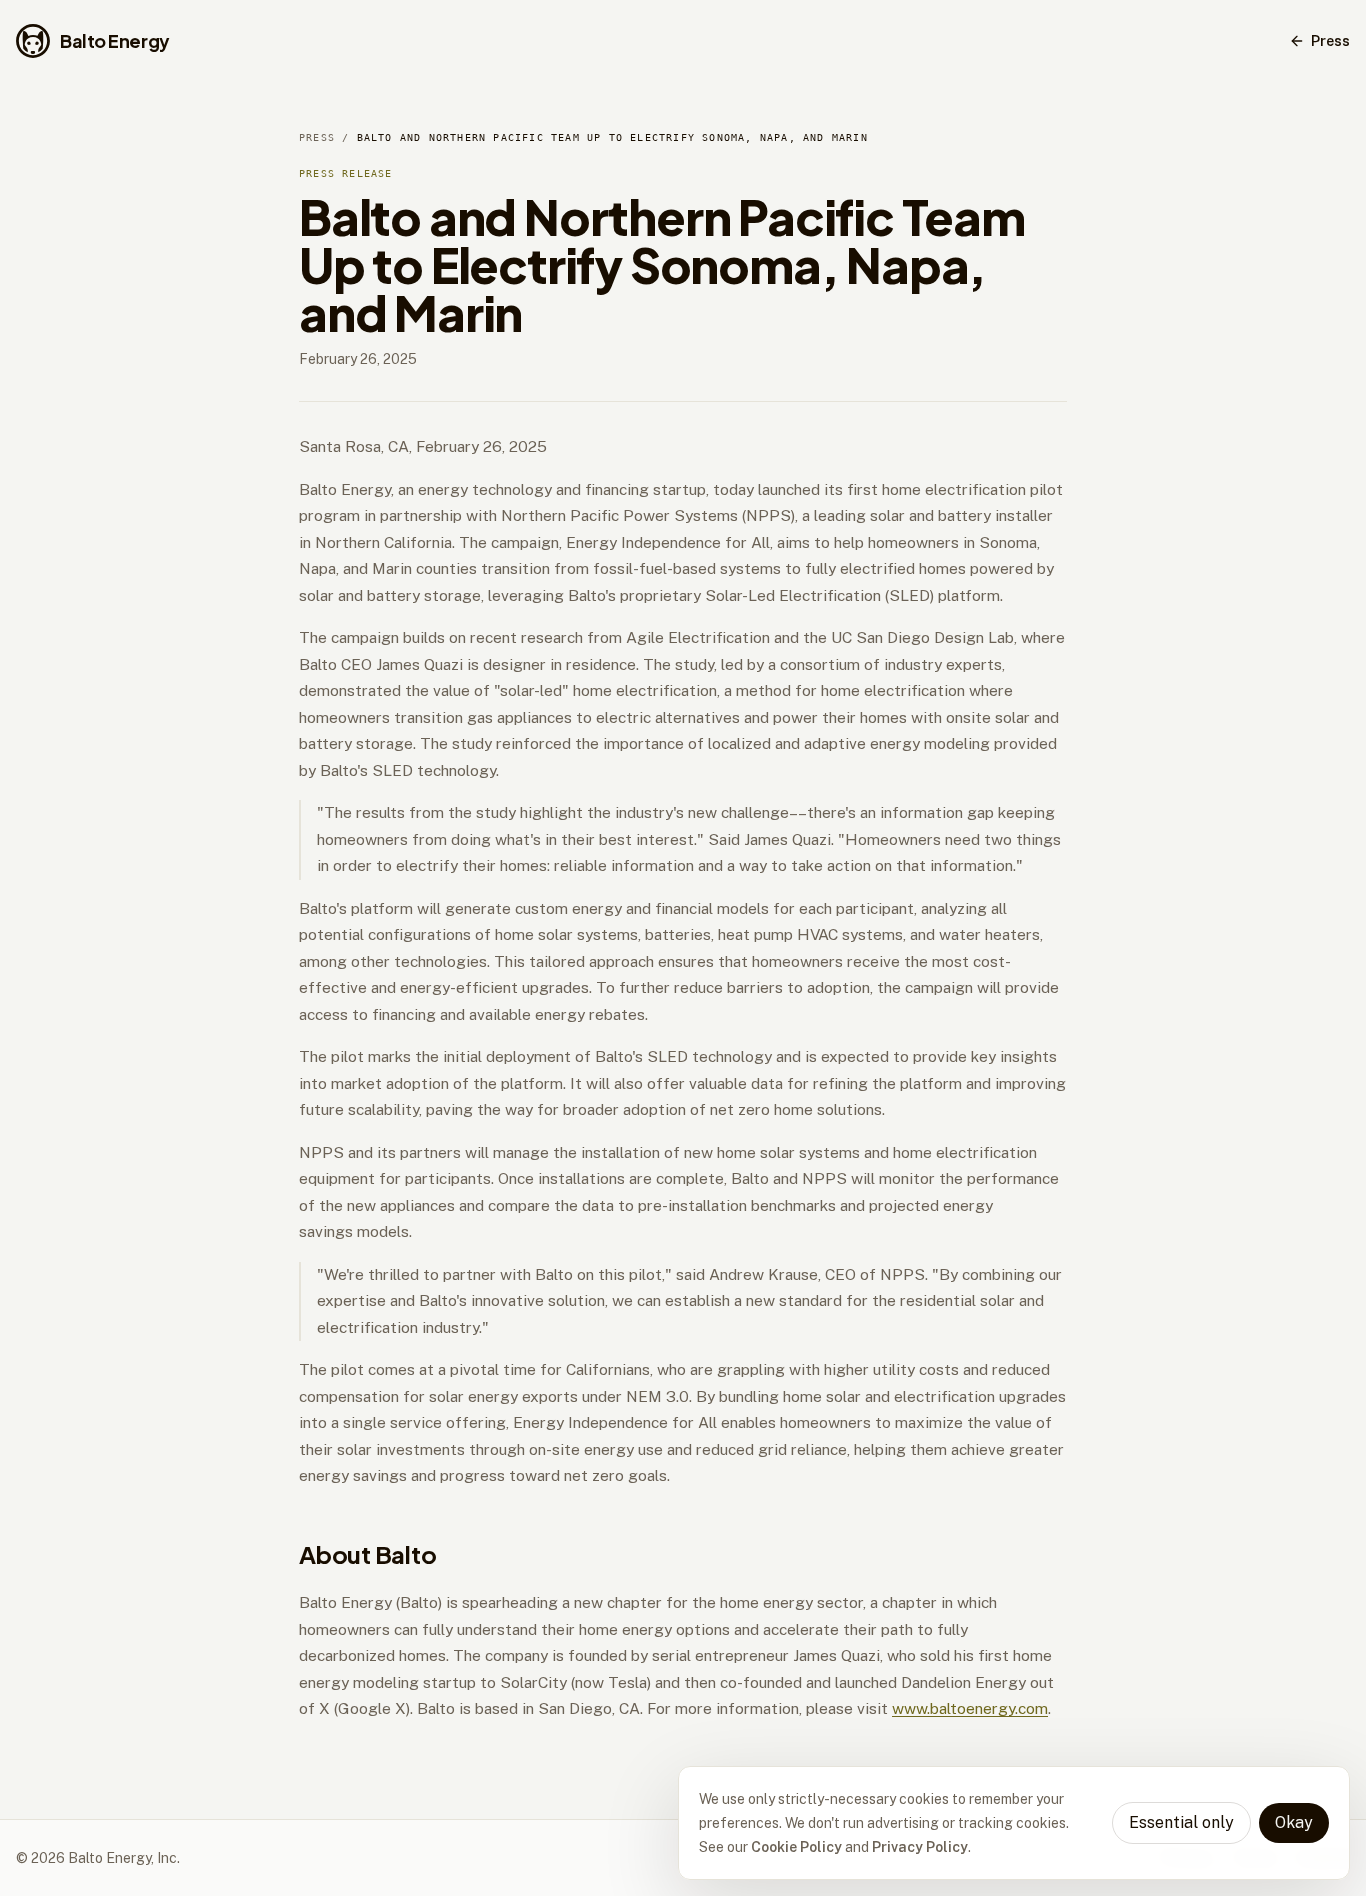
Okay (1294, 1822)
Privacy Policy (920, 1847)
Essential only (1181, 1822)
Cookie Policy (796, 1847)
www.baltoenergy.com (970, 1708)
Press (1330, 41)
